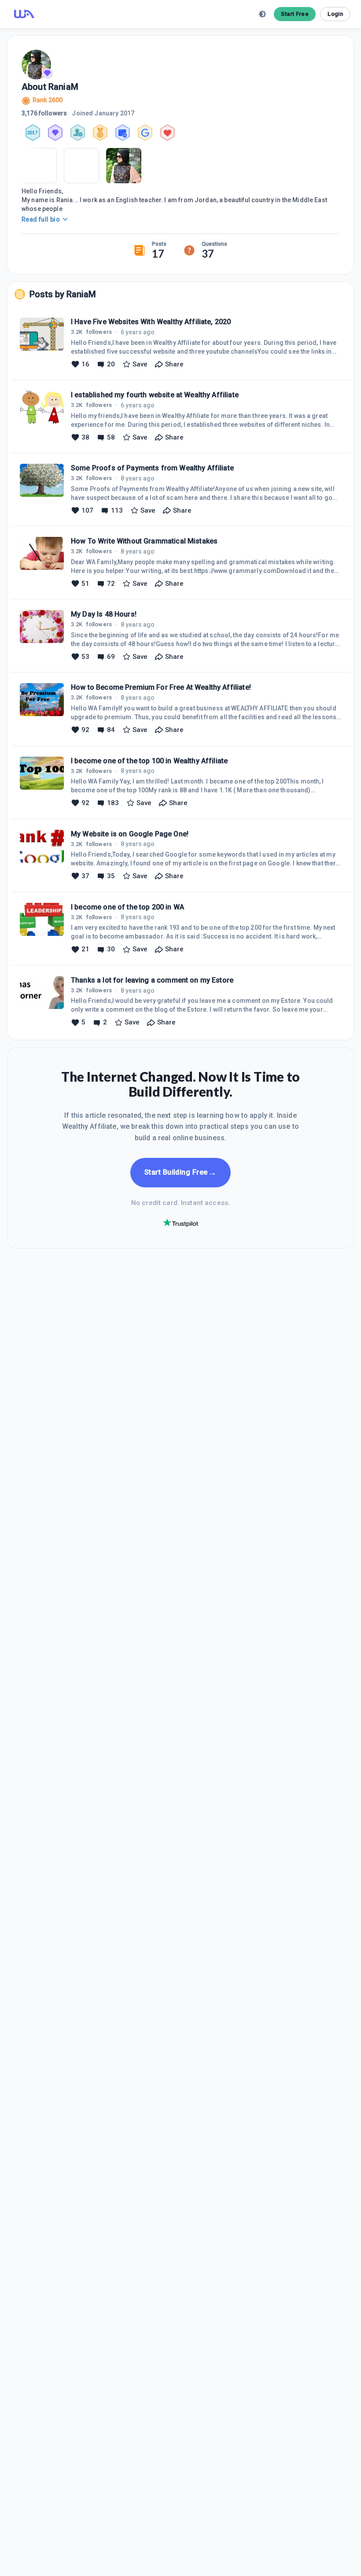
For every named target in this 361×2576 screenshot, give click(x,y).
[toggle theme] (262, 14)
